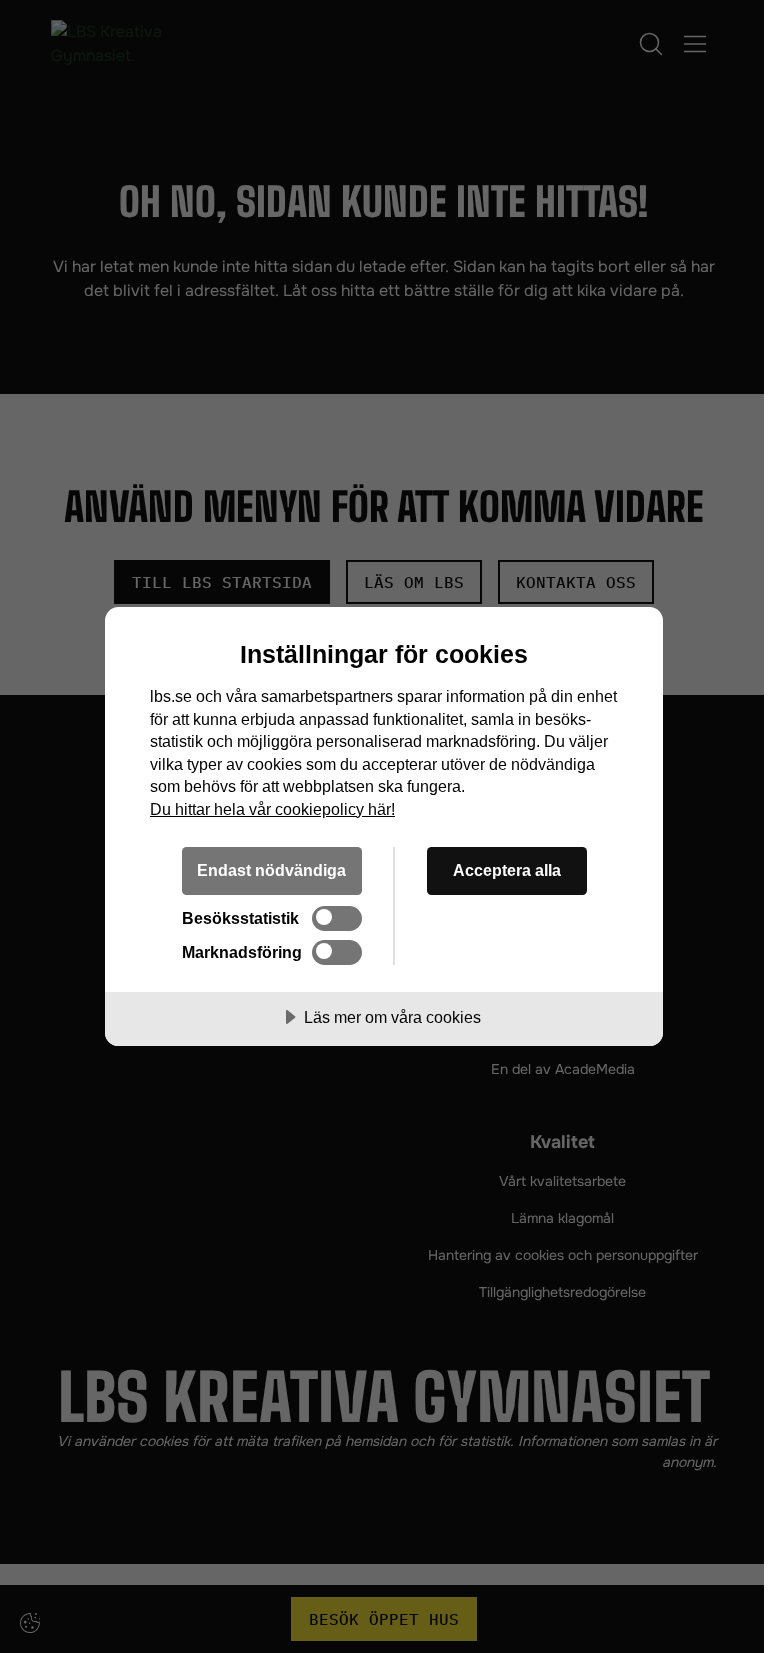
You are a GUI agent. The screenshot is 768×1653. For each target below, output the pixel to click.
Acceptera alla (507, 870)
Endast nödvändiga (271, 870)
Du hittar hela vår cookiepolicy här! (272, 809)
